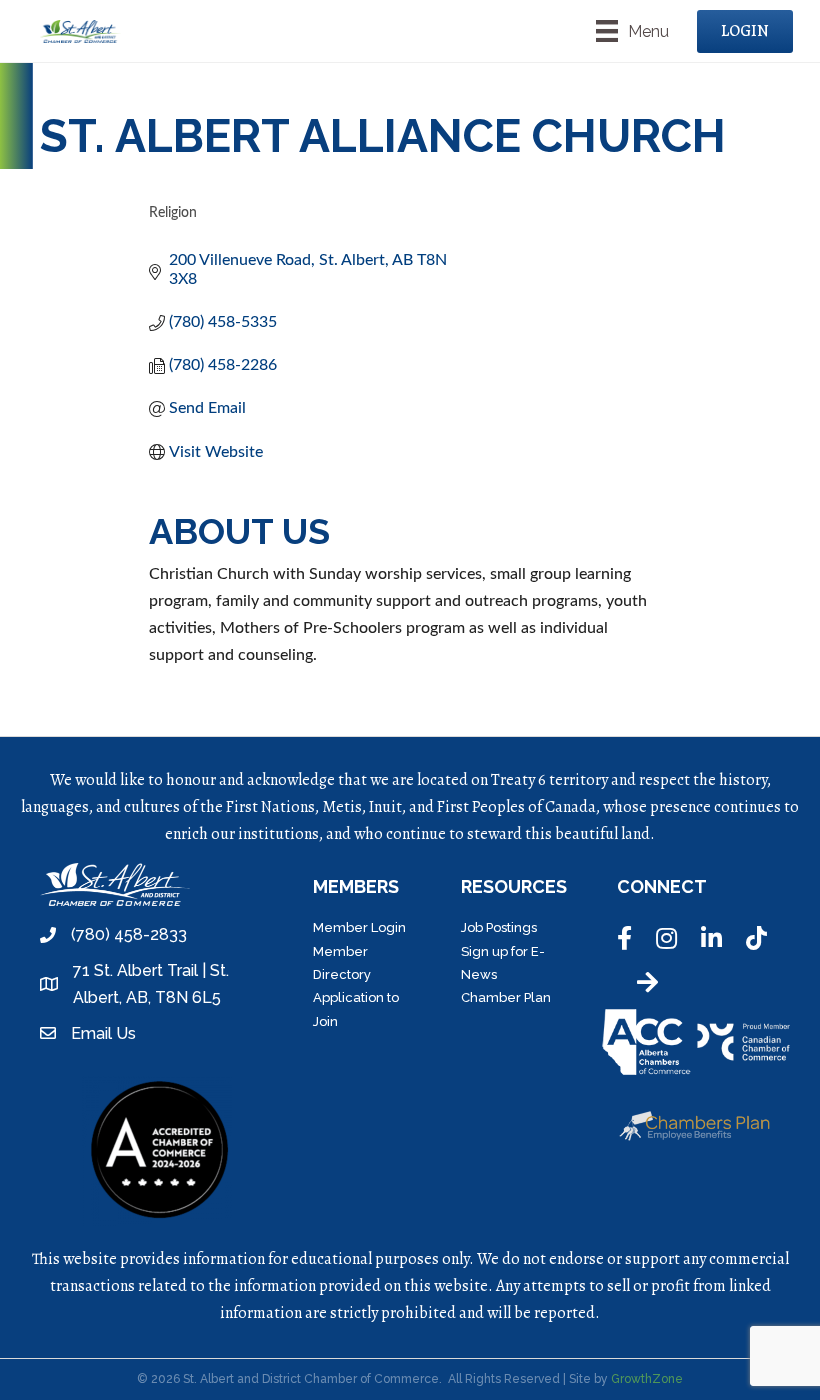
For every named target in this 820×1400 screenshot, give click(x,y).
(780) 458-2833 (129, 934)
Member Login (359, 927)
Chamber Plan (506, 997)
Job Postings (499, 927)
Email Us (103, 1033)
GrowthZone (647, 1379)
